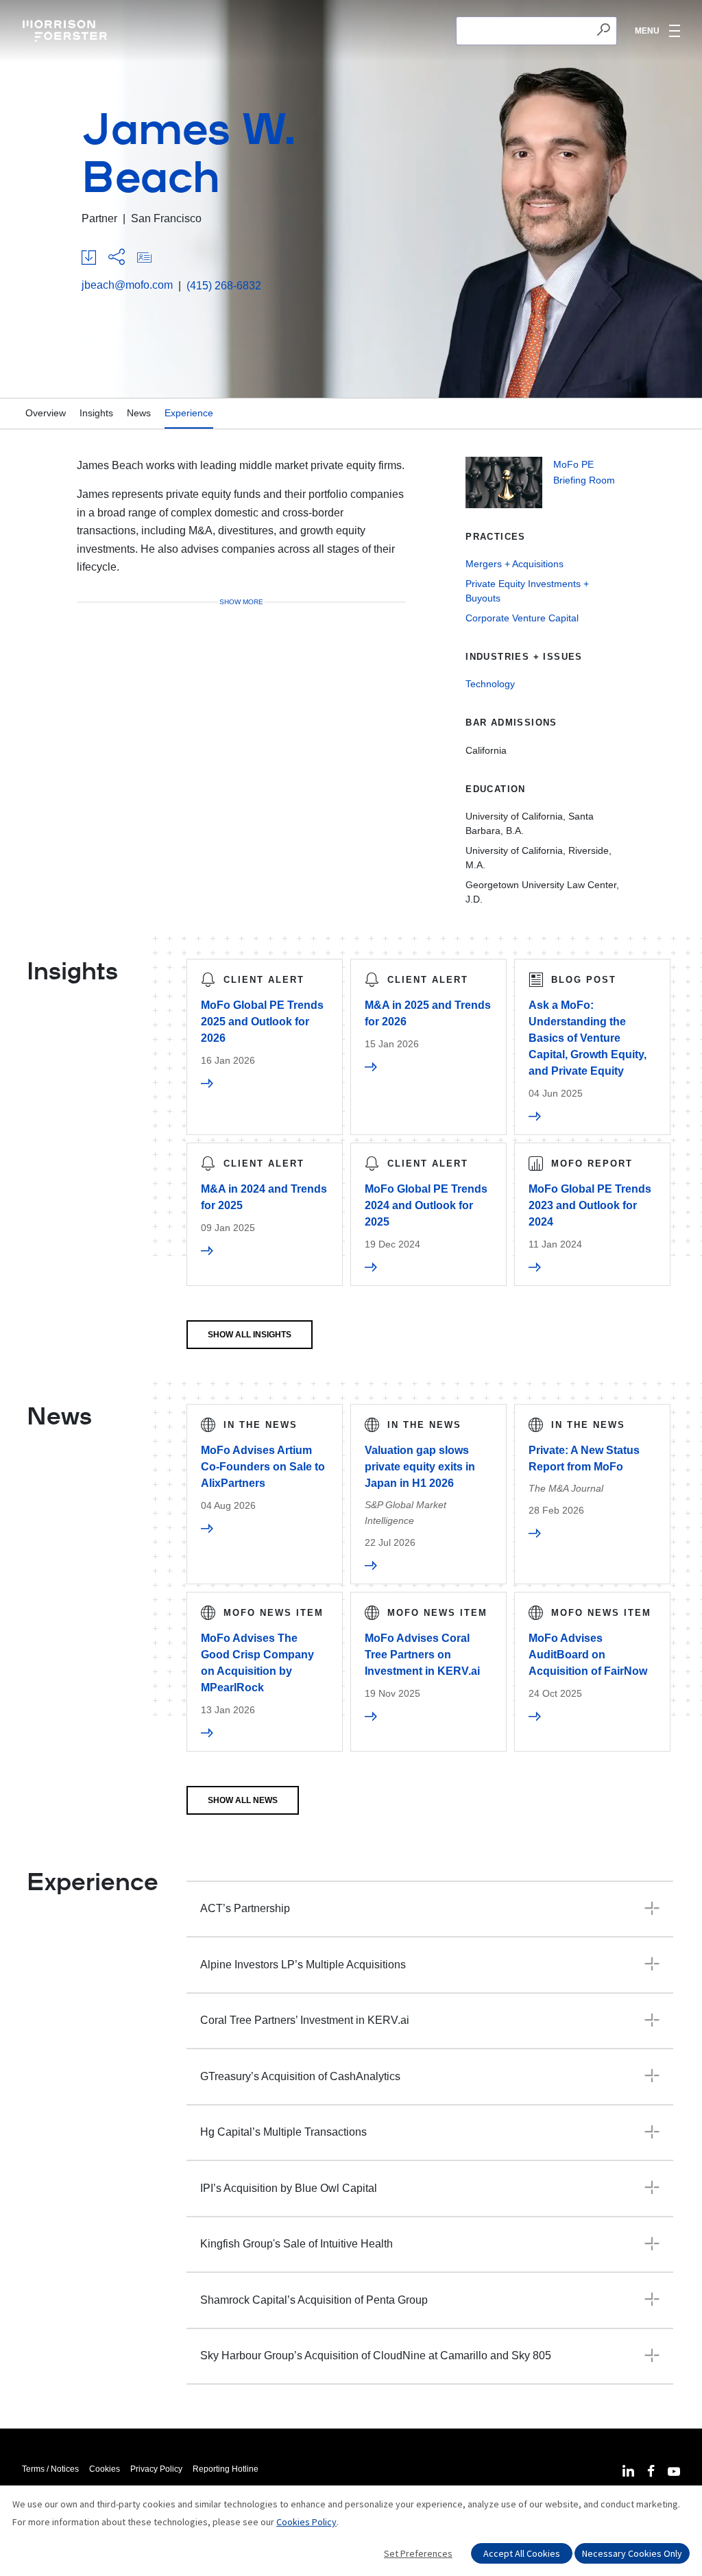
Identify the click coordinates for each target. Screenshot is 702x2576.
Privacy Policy (156, 2469)
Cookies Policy (306, 2522)
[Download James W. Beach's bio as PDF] (89, 258)
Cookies (105, 2469)
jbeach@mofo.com (127, 285)
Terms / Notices (50, 2469)
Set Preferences (418, 2553)
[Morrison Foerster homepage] (67, 31)
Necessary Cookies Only (632, 2553)
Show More (241, 602)
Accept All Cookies (522, 2553)
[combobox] (536, 31)
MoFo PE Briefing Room (584, 472)
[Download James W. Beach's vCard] (144, 258)
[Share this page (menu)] (117, 258)
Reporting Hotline (226, 2469)
